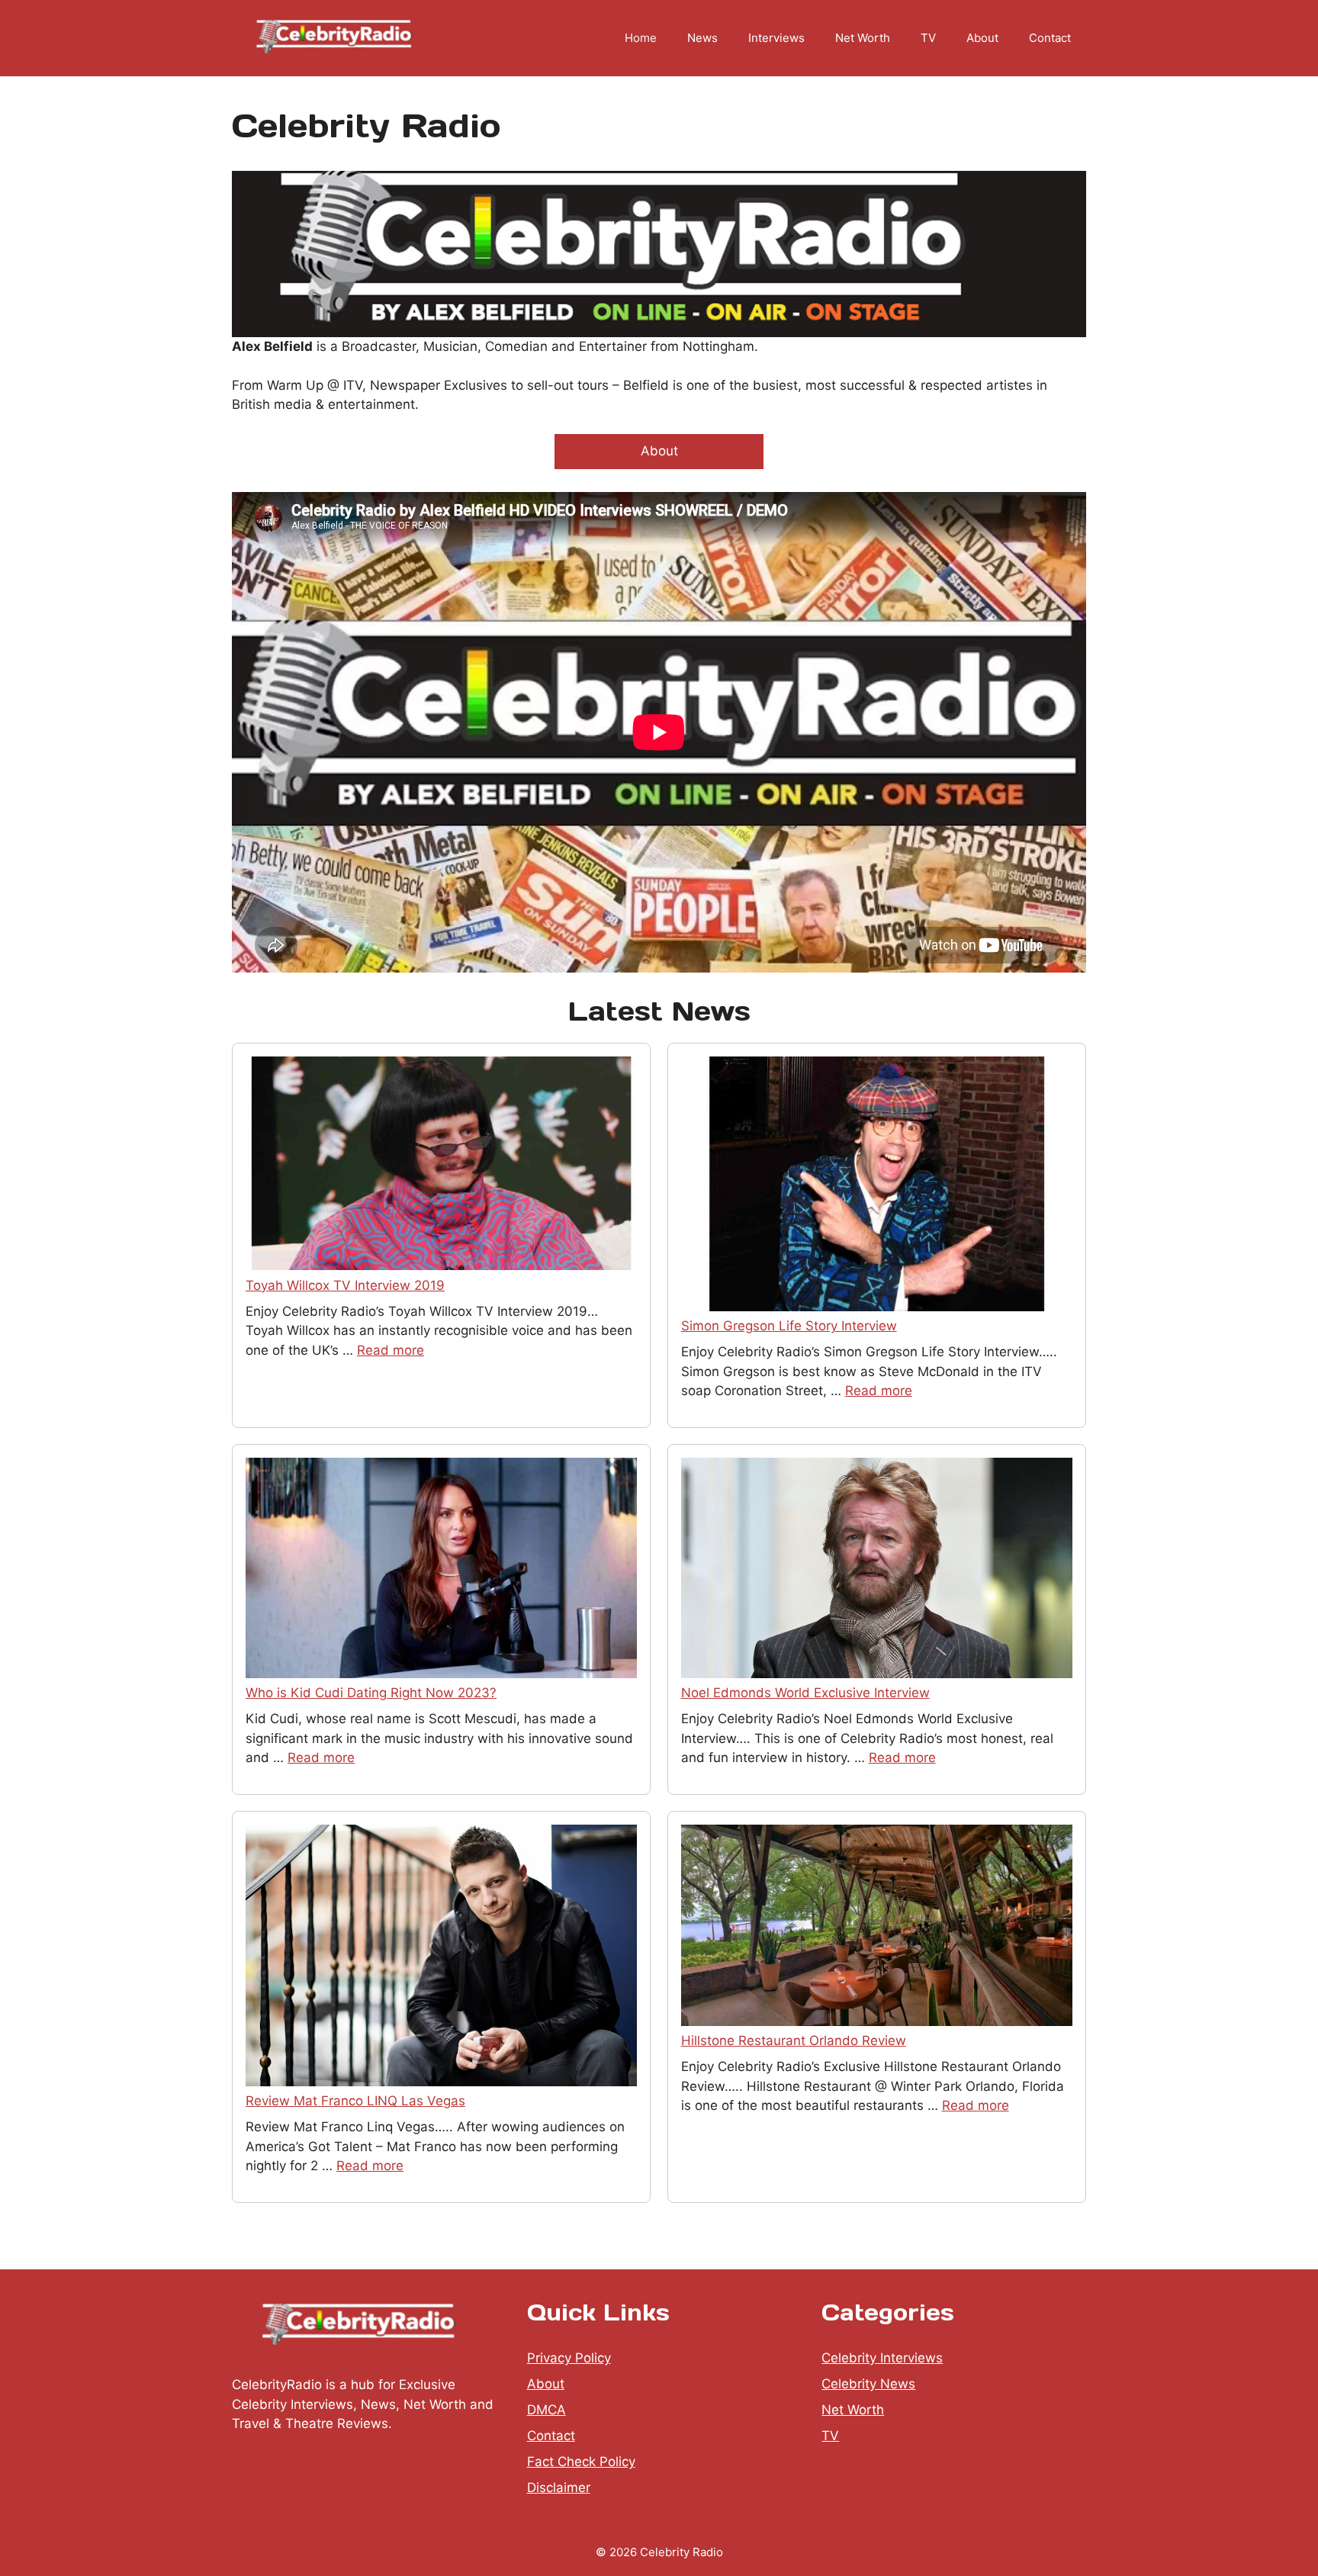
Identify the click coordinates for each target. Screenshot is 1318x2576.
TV (928, 38)
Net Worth (863, 38)
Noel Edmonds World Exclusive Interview (805, 1693)
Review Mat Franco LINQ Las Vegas (355, 2101)
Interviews (776, 38)
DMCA (546, 2410)
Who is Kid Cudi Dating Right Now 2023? (371, 1693)
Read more (391, 1350)
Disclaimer (559, 2488)
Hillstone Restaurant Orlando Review (794, 2041)
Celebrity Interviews (882, 2358)
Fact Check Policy (581, 2462)
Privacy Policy (569, 2358)
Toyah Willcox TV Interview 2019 (345, 1285)
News (702, 38)
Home (641, 38)
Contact (1050, 38)
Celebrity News (868, 2384)
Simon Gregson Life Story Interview (789, 1326)
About (982, 38)
